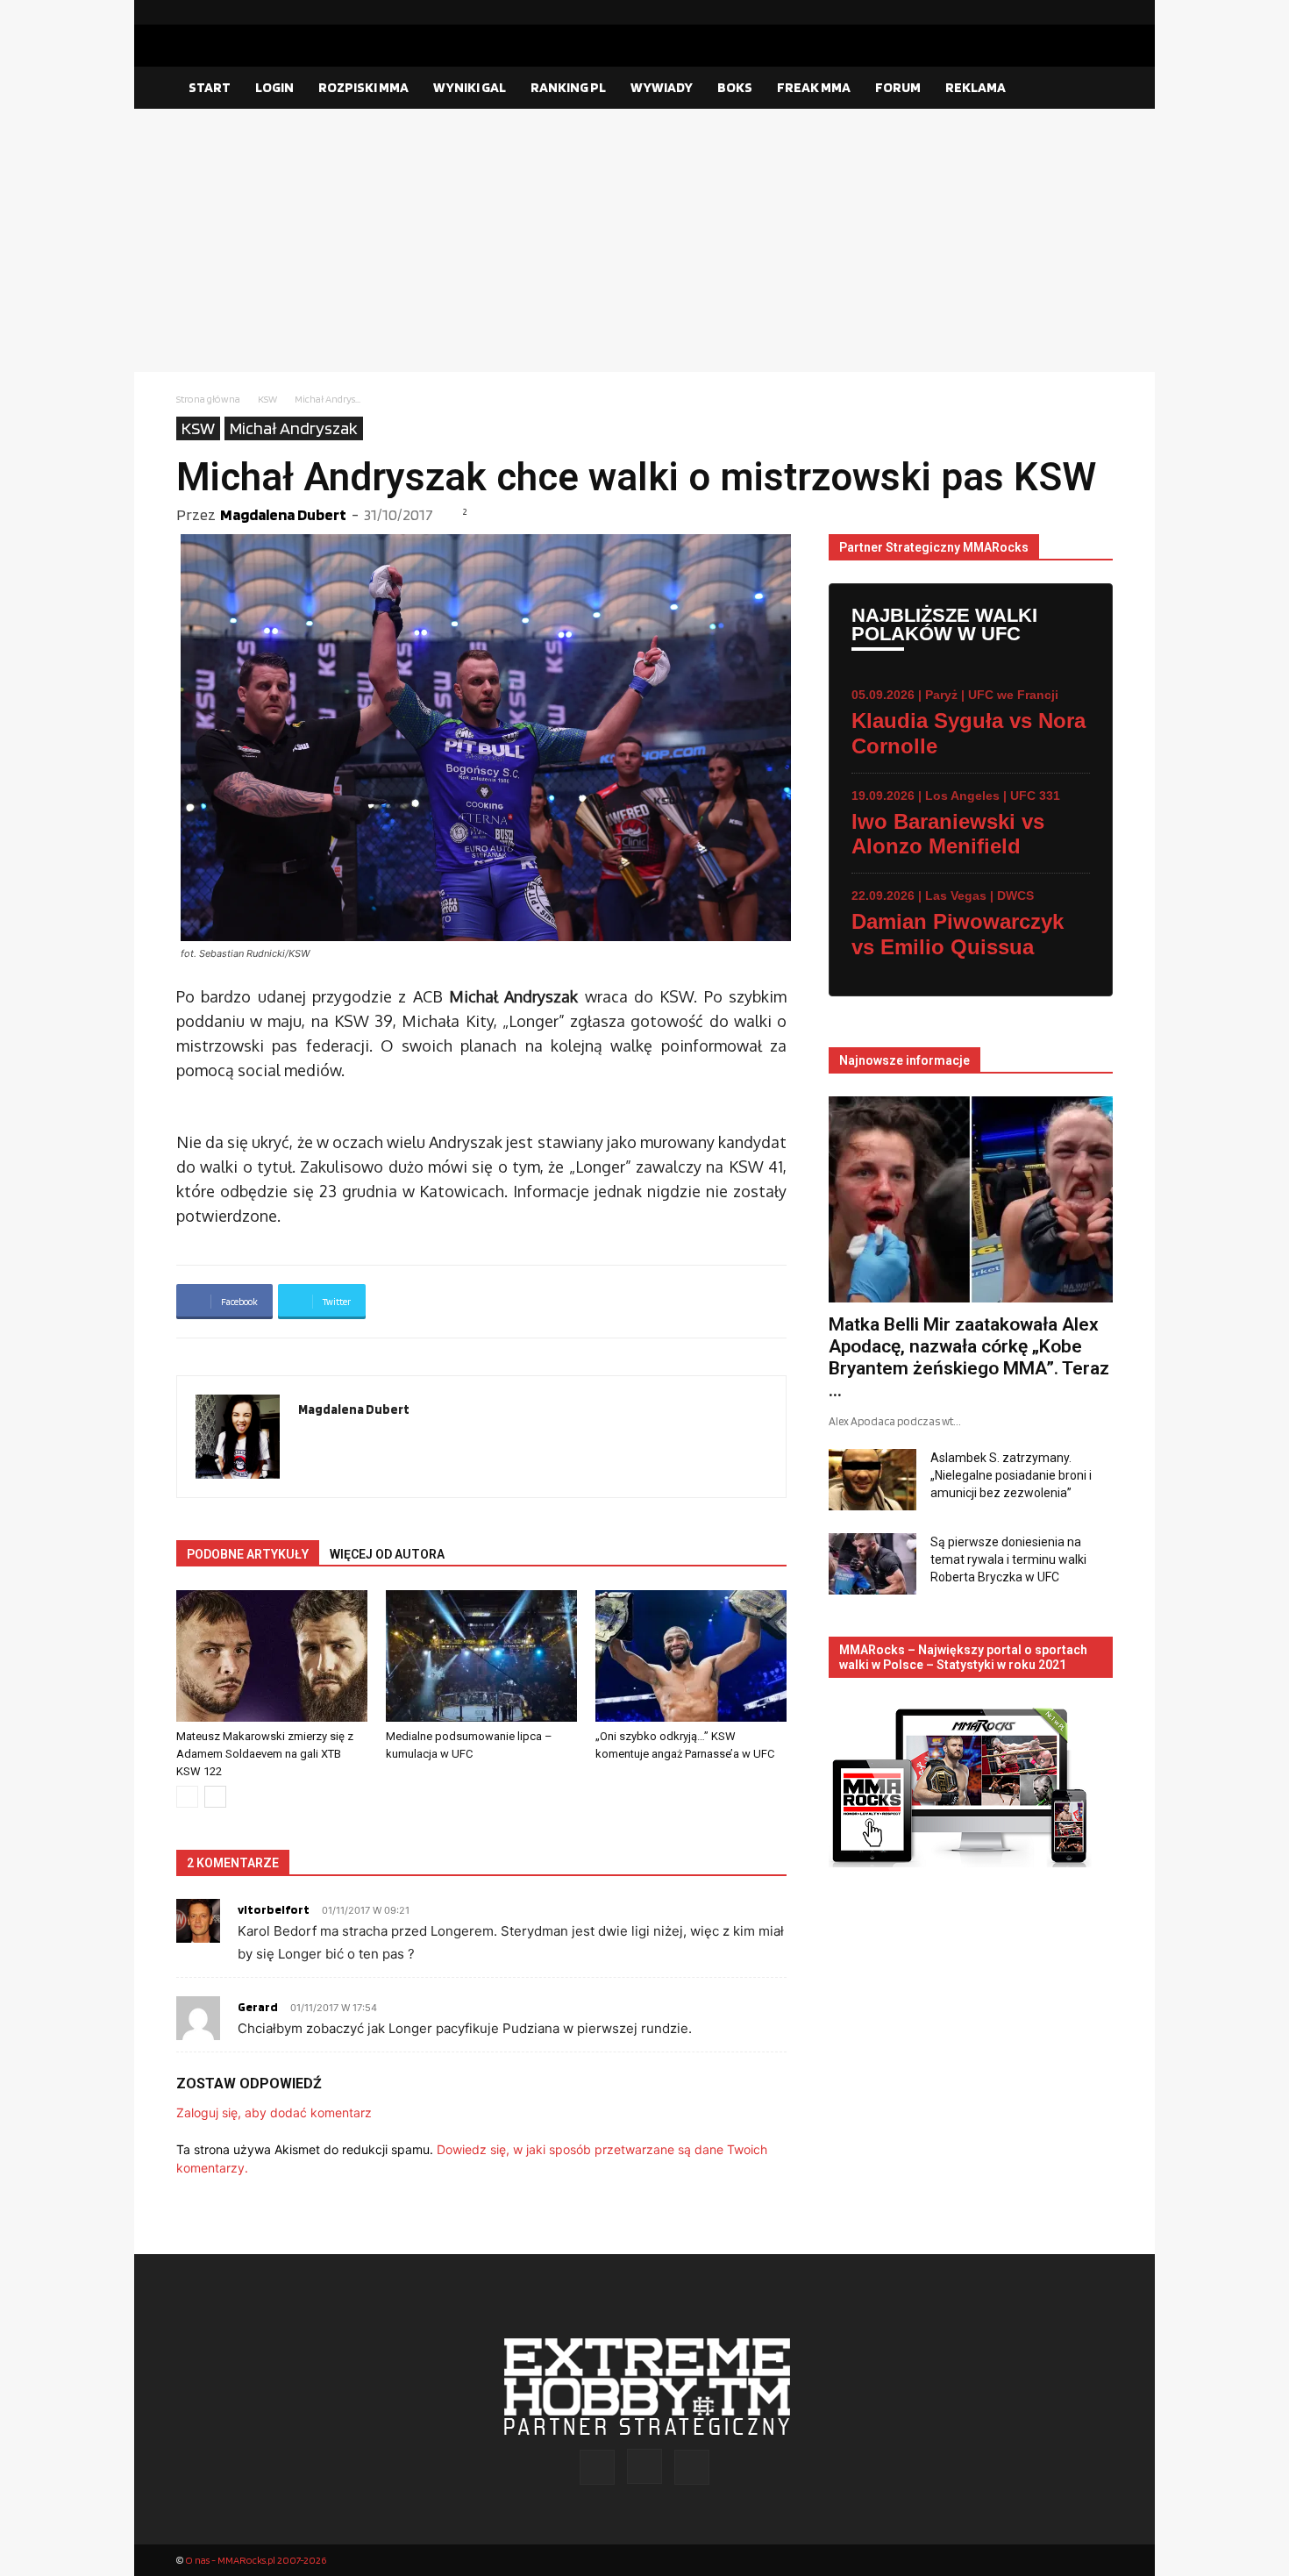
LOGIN (274, 87)
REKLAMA (976, 87)
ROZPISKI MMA (363, 87)
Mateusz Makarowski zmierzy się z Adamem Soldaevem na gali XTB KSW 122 (265, 1754)
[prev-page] (187, 1797)
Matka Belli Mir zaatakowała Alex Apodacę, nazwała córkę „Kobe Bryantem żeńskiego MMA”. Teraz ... (969, 1357)
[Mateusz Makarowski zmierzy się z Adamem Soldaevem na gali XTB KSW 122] (272, 1656)
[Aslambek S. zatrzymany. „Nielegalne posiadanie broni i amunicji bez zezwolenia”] (872, 1480)
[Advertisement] (644, 240)
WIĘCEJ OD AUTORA (387, 1554)
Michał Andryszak (294, 428)
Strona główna (208, 399)
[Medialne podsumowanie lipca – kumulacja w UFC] (481, 1656)
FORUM (898, 87)
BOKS (735, 87)
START (210, 87)
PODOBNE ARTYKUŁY (248, 1554)
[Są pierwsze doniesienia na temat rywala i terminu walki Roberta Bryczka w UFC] (872, 1564)
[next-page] (215, 1797)
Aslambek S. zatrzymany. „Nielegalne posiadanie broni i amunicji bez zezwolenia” (1011, 1475)
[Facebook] (1043, 12)
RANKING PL (568, 87)
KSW (267, 399)
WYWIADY (662, 87)
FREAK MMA (814, 87)
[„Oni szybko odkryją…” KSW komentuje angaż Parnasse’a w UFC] (691, 1656)
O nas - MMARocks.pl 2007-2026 (256, 2560)
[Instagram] (1072, 12)
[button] (1092, 89)
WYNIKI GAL (470, 87)
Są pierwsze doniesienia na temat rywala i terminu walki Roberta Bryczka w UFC (1008, 1559)
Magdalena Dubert (283, 514)
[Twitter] (1100, 12)
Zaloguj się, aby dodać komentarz (274, 2112)
